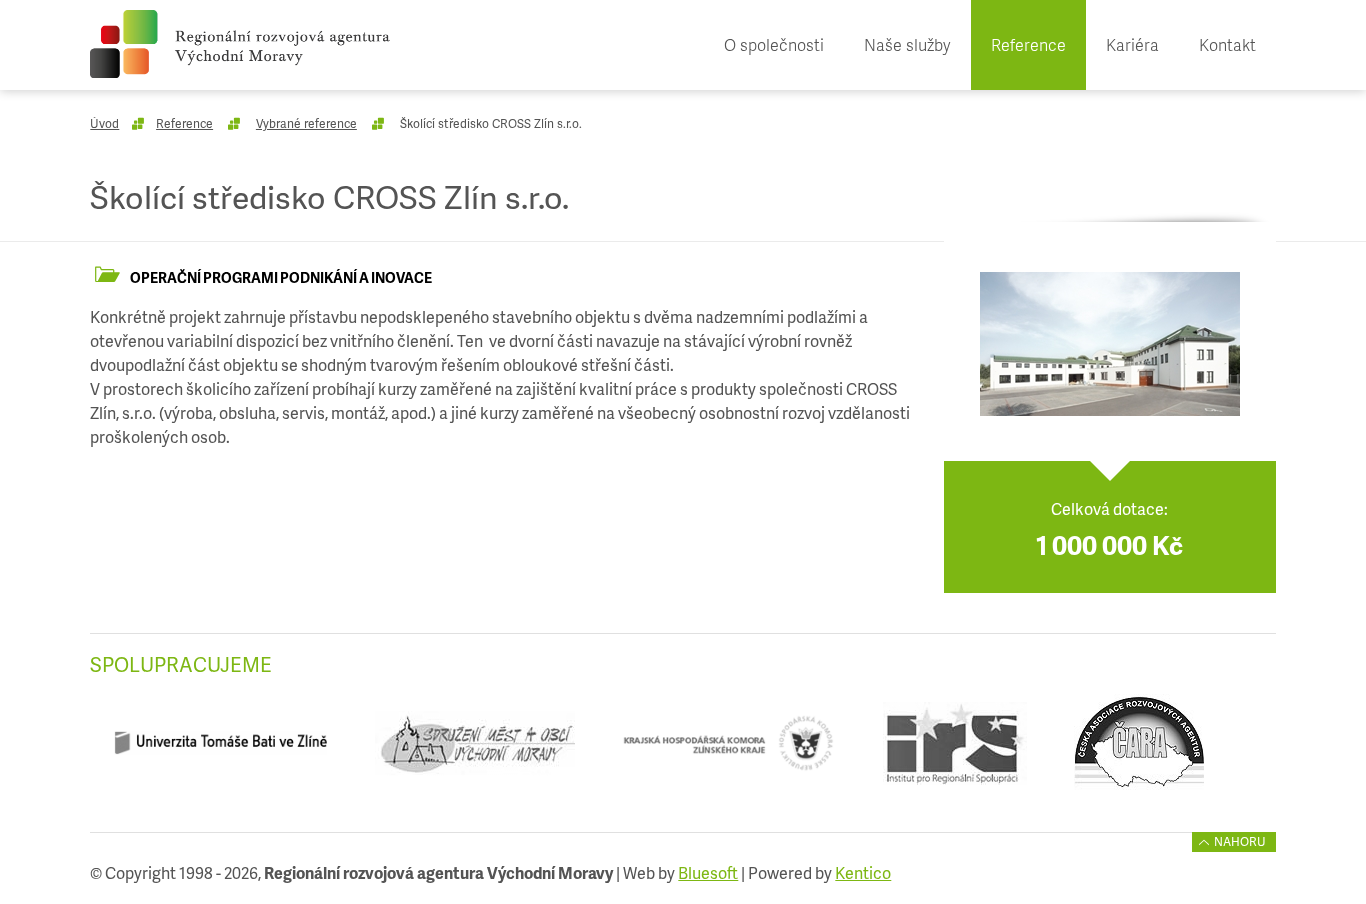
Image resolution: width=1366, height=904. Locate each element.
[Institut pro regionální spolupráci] (954, 750)
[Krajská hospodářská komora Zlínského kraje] (728, 750)
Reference (1028, 44)
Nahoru (1240, 841)
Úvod (104, 123)
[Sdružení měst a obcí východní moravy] (474, 750)
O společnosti (774, 44)
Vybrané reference (306, 123)
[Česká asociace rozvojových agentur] (1139, 750)
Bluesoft (708, 872)
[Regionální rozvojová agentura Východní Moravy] (240, 44)
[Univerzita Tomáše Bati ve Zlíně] (220, 750)
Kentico (863, 872)
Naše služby (907, 44)
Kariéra (1132, 44)
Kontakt (1227, 44)
